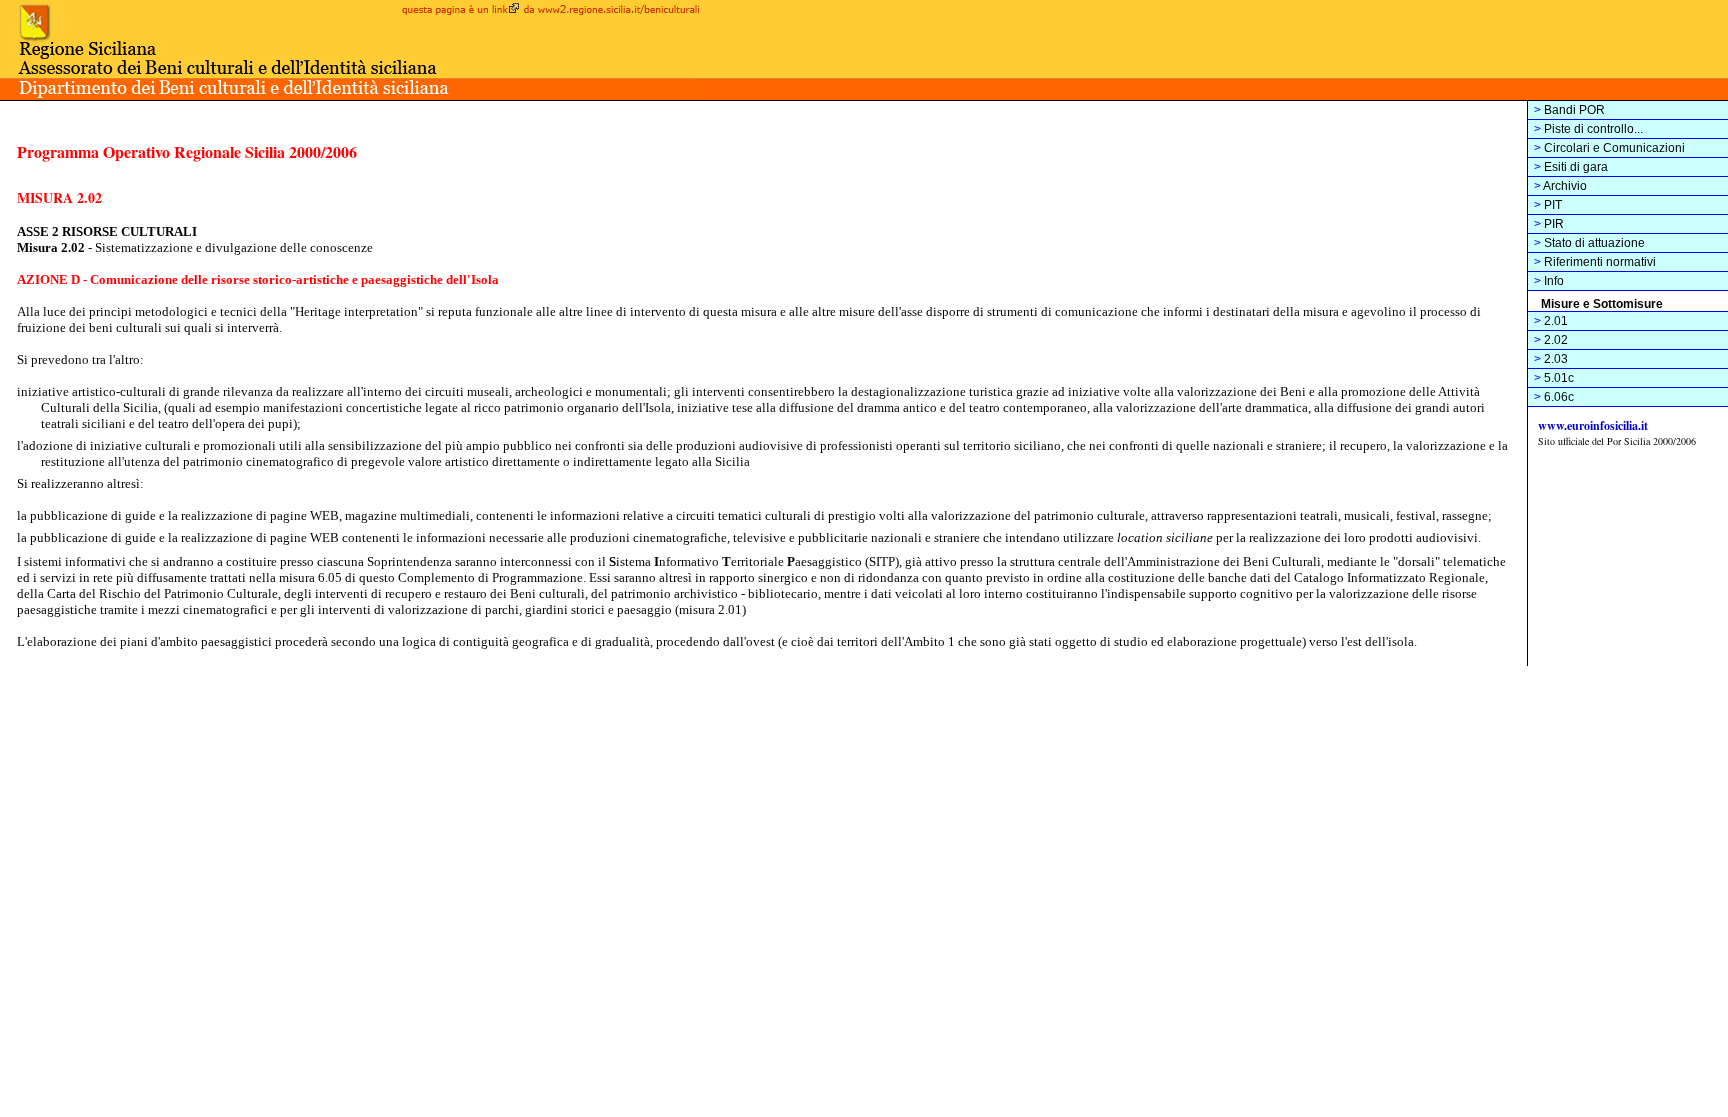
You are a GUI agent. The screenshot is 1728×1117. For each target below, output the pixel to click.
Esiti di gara (1571, 167)
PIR (1549, 224)
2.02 (1551, 340)
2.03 (1551, 359)
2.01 (1551, 321)
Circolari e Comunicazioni (1609, 148)
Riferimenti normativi (1595, 262)
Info (1549, 281)
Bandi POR (1569, 110)
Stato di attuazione (1589, 243)
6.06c (1554, 397)
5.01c (1554, 378)
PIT (1548, 205)
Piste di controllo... (1588, 129)
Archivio (1560, 186)
